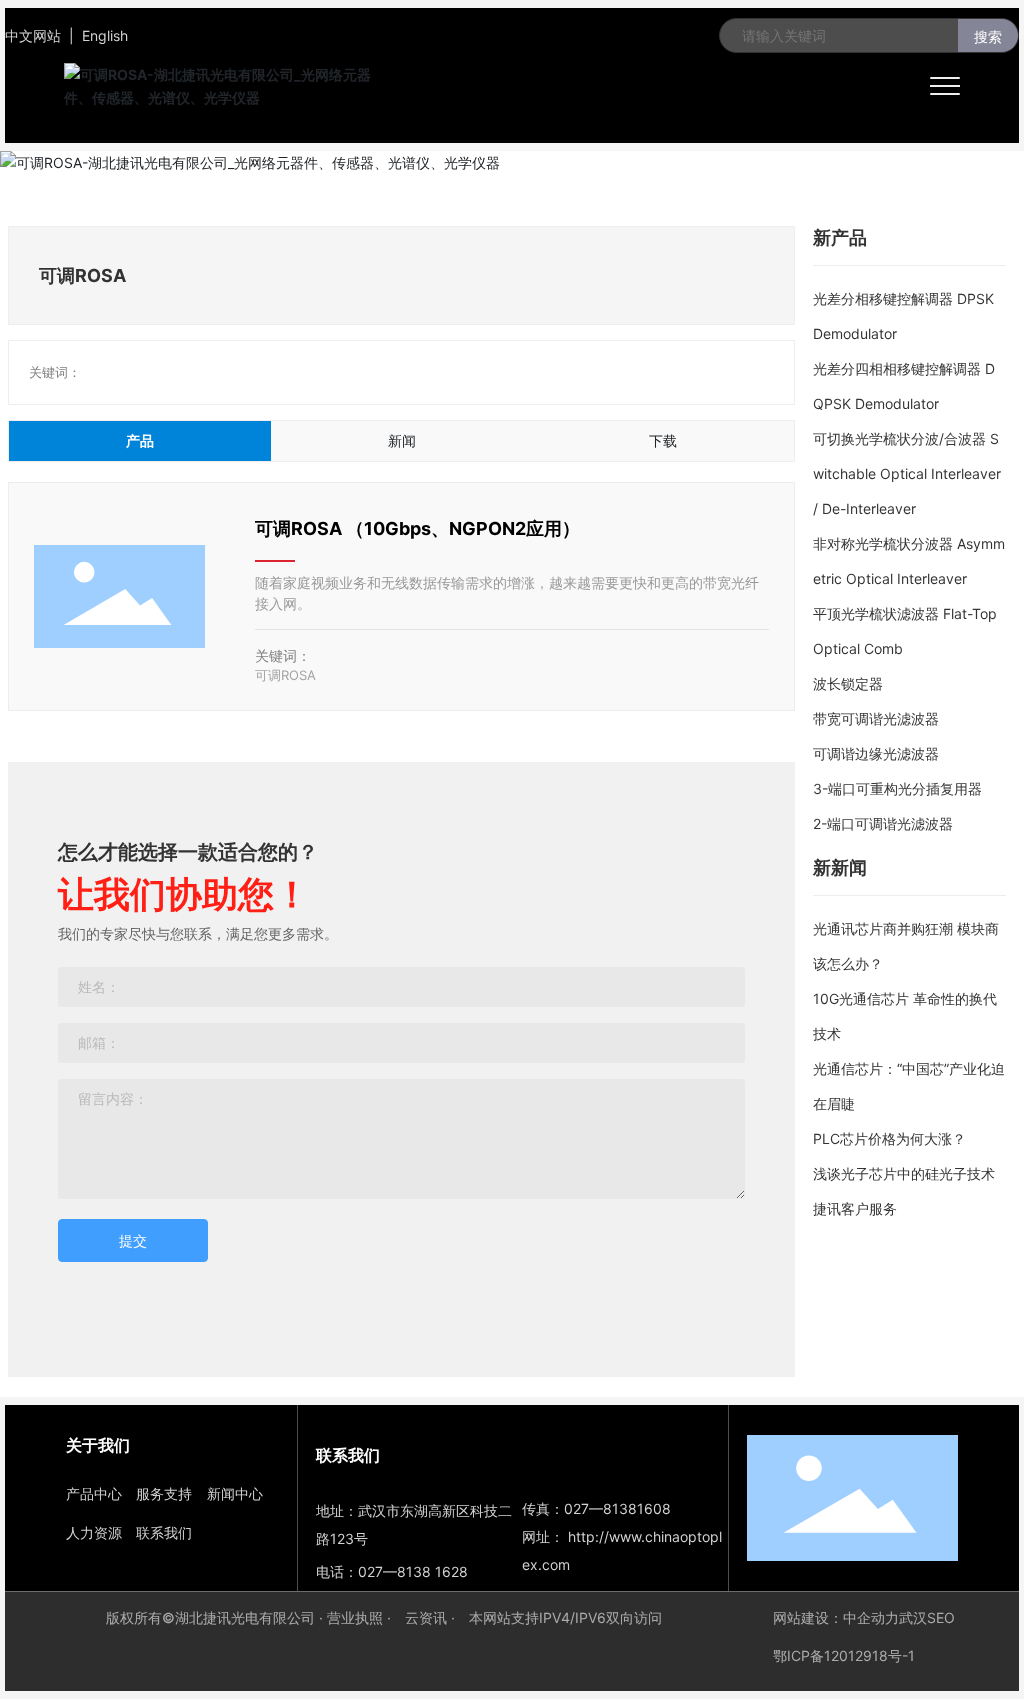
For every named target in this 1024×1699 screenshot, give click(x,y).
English (105, 35)
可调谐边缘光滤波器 (876, 753)
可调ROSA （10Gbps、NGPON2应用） (417, 528)
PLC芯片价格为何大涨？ (889, 1138)
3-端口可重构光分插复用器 (897, 788)
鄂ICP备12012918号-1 (844, 1655)
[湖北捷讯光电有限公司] (230, 84)
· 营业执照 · (355, 1617)
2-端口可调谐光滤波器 (883, 823)
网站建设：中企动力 (836, 1617)
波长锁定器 (848, 683)
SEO (941, 1617)
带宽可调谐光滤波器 (876, 718)
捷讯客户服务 (855, 1208)
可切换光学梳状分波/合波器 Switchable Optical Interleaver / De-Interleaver (907, 473)
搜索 (988, 36)
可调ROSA (285, 675)
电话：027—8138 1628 (392, 1571)
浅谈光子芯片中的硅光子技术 (904, 1173)
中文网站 (33, 35)
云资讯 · (432, 1617)
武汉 (913, 1617)
